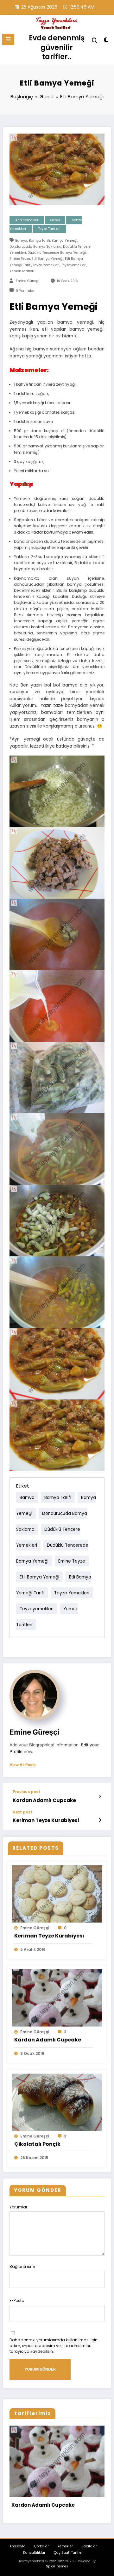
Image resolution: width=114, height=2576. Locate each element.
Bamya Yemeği (64, 241)
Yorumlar (18, 2207)
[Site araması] (95, 41)
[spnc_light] (106, 41)
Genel (55, 220)
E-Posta (17, 2300)
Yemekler (65, 2546)
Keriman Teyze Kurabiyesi (46, 1820)
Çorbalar (41, 2546)
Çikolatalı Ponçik (37, 2144)
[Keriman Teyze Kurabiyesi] (57, 1893)
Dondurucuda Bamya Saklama (35, 247)
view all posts (23, 1765)
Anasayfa (18, 2546)
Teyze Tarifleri (49, 229)
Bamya (21, 241)
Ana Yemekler (27, 220)
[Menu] (8, 39)
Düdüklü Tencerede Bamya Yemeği (57, 253)
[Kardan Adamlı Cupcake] (57, 1997)
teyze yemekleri (46, 265)
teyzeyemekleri (74, 265)
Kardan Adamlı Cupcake (44, 1800)
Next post (22, 1812)
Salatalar (89, 2546)
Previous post (26, 1792)
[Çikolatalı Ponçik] (57, 2102)
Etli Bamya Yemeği (47, 259)
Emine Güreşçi (28, 281)
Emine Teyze (20, 259)
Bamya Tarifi (39, 241)
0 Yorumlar (25, 291)
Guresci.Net (54, 2561)
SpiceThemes (57, 2566)
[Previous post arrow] (100, 1797)
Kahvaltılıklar (34, 2553)
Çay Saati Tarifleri (69, 2553)
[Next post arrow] (100, 1820)
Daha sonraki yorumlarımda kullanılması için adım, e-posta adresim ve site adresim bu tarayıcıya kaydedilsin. (54, 2346)
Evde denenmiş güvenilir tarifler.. (57, 47)
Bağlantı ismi (22, 2266)
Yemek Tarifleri (22, 271)
